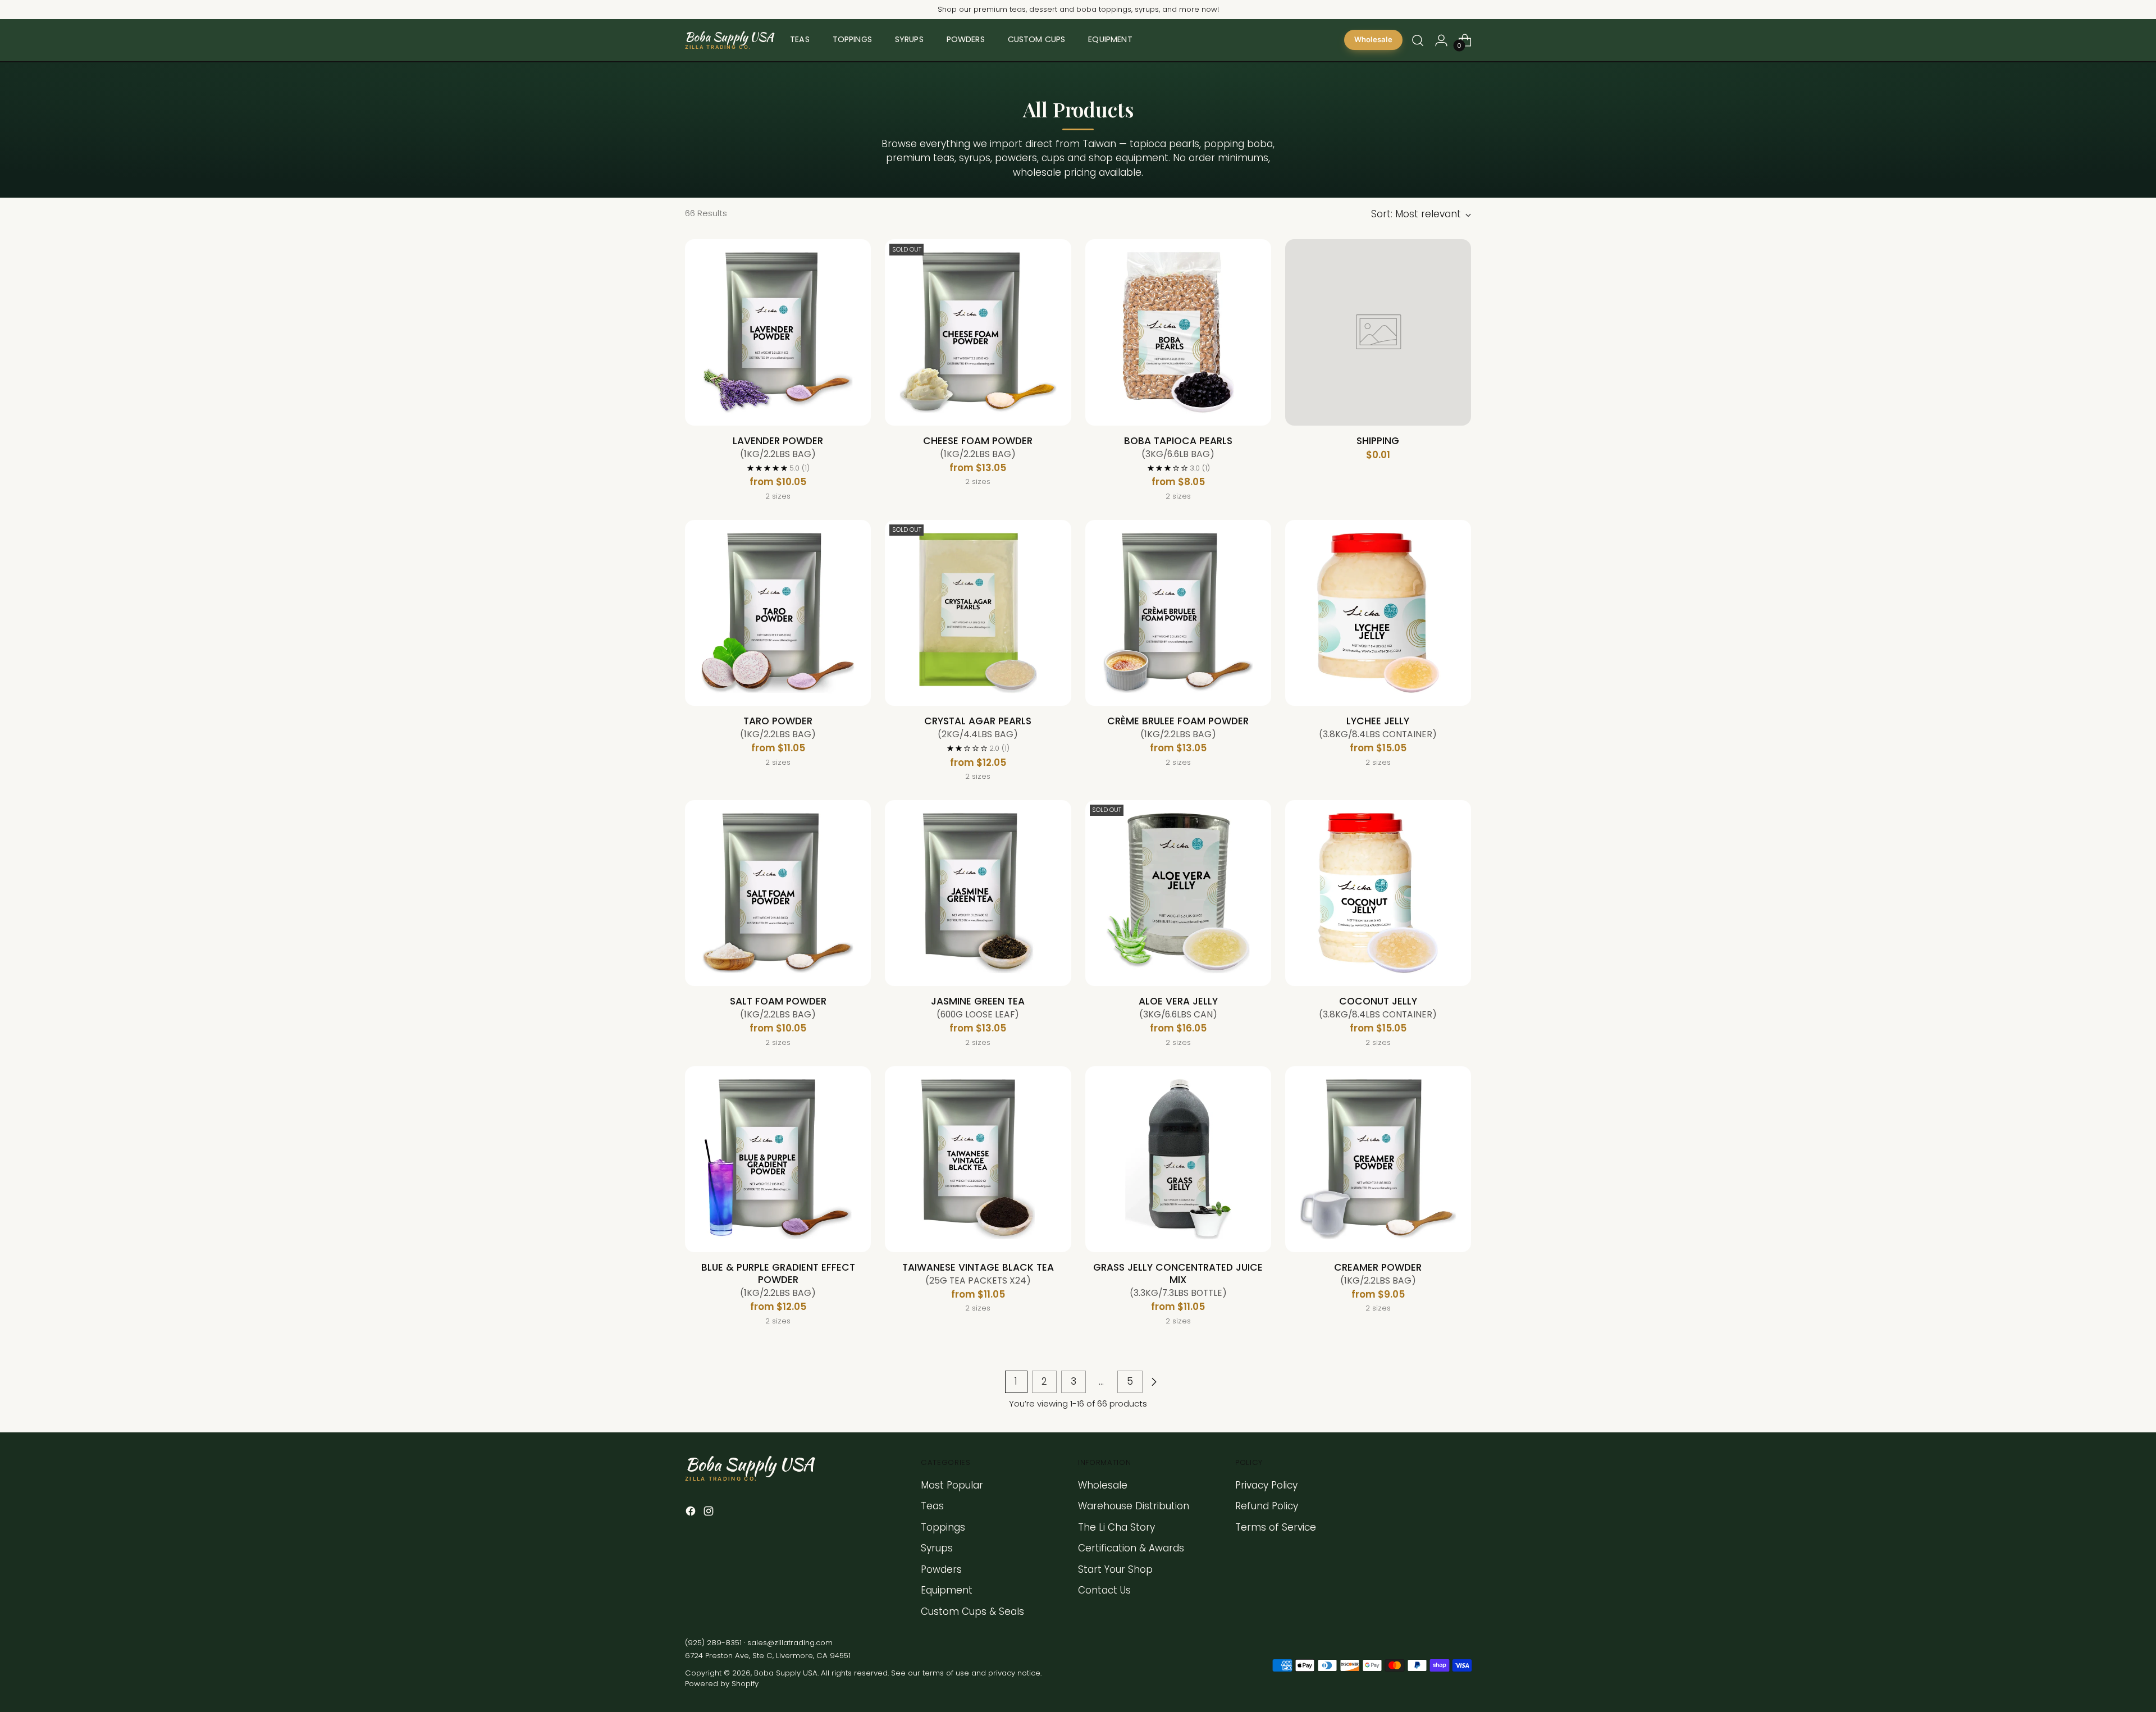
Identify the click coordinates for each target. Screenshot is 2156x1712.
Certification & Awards (1131, 1548)
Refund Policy (1267, 1506)
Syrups (937, 1548)
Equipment (947, 1590)
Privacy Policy (1266, 1485)
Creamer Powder (1378, 1273)
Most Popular (952, 1485)
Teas (932, 1506)
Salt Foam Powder (778, 1007)
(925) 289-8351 (713, 1643)
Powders (941, 1569)
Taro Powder (778, 727)
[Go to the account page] (1441, 40)
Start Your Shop (1115, 1569)
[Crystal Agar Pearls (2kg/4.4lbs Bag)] (978, 613)
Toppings (943, 1527)
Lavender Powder (778, 447)
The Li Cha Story (1116, 1527)
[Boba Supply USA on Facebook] (692, 1513)
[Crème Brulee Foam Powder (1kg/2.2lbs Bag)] (1178, 613)
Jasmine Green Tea (978, 1007)
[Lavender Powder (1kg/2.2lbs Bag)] (778, 332)
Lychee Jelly (1378, 727)
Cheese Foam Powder (978, 447)
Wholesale (1373, 40)
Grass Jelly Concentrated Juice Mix (1178, 1280)
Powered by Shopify (722, 1684)
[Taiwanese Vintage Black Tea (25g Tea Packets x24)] (978, 1159)
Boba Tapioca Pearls (1178, 447)
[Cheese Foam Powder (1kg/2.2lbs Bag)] (978, 332)
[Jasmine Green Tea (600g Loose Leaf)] (978, 893)
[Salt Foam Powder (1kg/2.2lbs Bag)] (778, 893)
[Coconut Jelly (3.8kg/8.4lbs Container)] (1378, 893)
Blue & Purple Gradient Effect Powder (778, 1280)
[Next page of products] (1154, 1382)
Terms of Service (1276, 1527)
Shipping (1378, 441)
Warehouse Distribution (1134, 1506)
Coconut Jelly (1378, 1007)
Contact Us (1104, 1590)
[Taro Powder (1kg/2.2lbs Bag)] (778, 613)
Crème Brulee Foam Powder (1178, 727)
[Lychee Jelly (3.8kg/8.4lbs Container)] (1378, 613)
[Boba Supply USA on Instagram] (710, 1513)
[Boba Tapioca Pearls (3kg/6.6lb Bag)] (1178, 332)
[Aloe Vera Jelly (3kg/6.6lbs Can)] (1178, 893)
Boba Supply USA (786, 1673)
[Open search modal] (1418, 40)
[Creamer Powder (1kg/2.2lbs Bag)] (1378, 1159)
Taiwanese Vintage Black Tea (978, 1273)
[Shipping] (1378, 332)
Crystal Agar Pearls (978, 727)
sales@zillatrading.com (790, 1643)
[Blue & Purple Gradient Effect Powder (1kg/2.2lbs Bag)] (778, 1159)
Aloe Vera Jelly (1178, 1007)
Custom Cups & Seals (972, 1611)
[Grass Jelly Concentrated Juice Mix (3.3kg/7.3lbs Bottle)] (1178, 1159)
